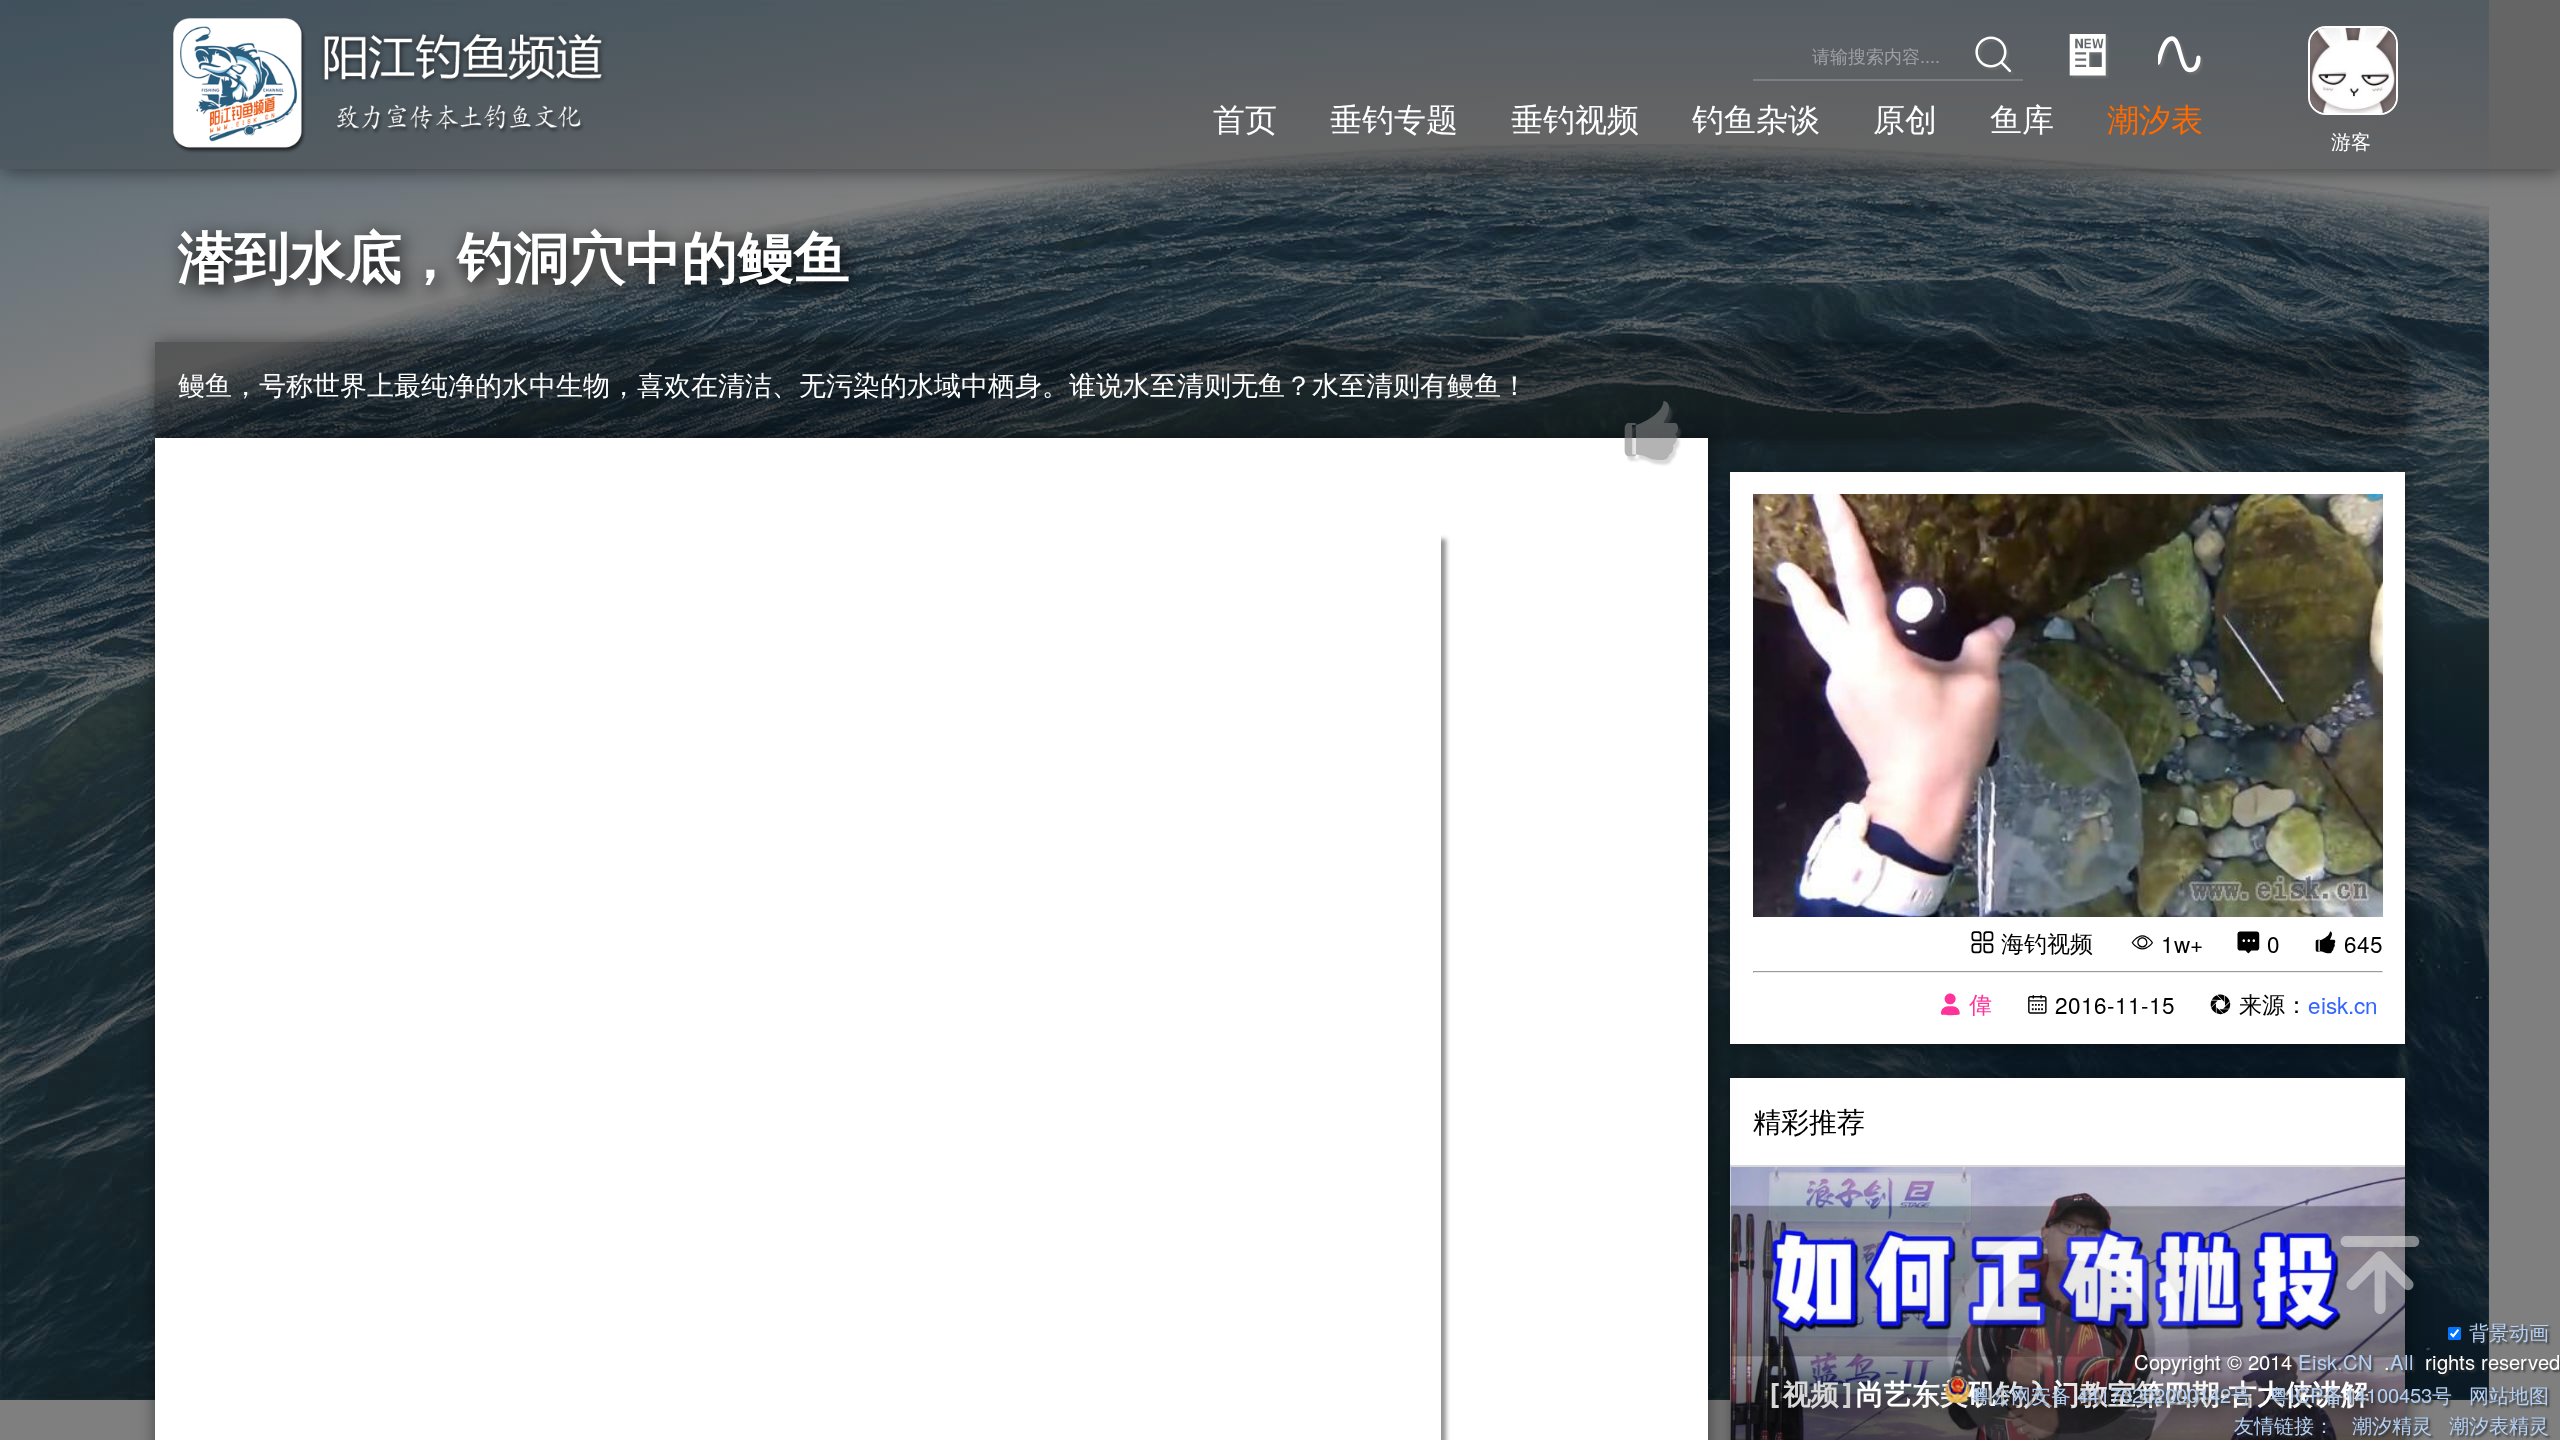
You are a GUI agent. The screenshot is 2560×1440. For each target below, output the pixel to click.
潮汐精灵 (2392, 1424)
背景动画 (2509, 1331)
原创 (1905, 117)
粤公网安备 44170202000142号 (2114, 1394)
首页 (1245, 117)
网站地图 (2509, 1394)
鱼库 (2022, 117)
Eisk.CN (2335, 1361)
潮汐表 (2155, 117)
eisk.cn (2343, 1004)
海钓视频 (2047, 942)
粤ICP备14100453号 (2360, 1394)
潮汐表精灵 (2499, 1424)
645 (2363, 943)
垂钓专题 (1394, 117)
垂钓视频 (1575, 117)
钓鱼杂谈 (1756, 117)
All (2402, 1361)
